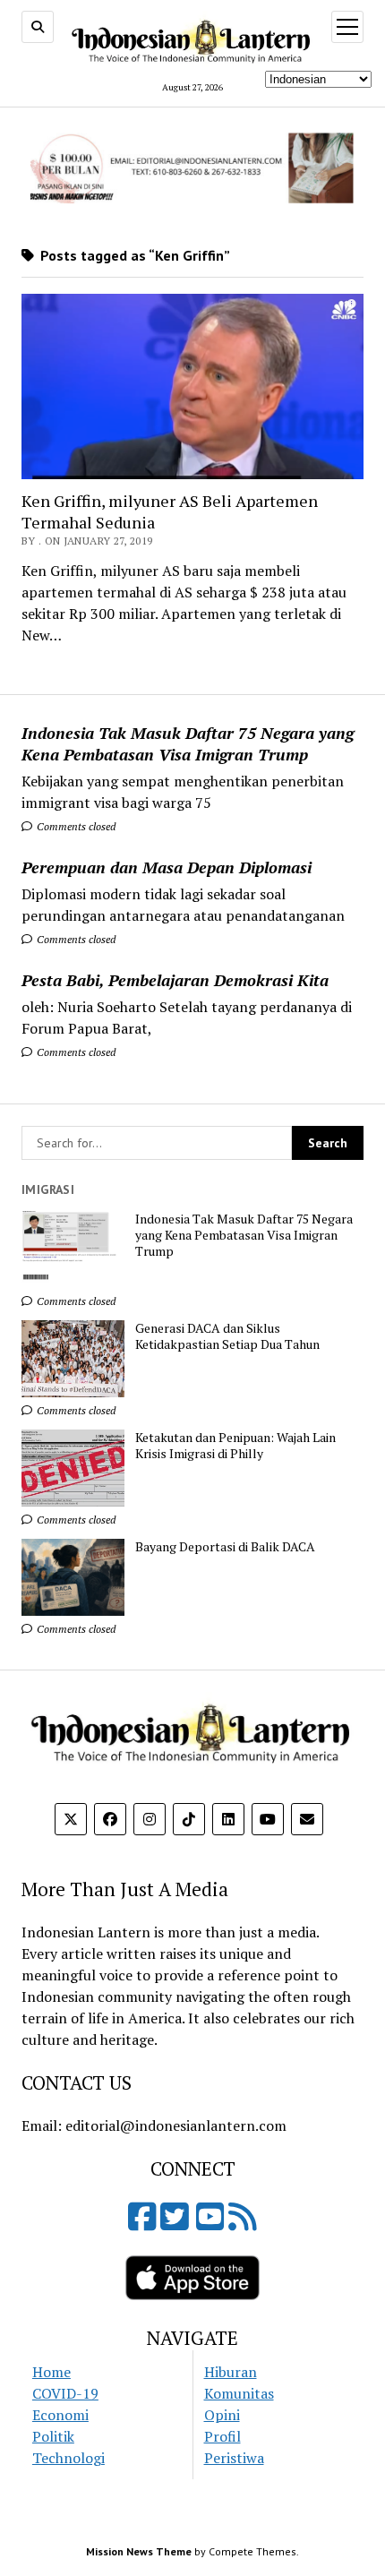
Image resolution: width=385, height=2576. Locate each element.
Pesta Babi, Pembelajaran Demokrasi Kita (175, 980)
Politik (53, 2436)
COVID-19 (65, 2393)
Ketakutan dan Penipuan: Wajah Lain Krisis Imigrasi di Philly (235, 1446)
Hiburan (231, 2372)
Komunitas (239, 2393)
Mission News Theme (139, 2551)
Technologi (68, 2458)
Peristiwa (234, 2458)
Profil (222, 2436)
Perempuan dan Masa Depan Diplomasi (167, 867)
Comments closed (75, 826)
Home (51, 2372)
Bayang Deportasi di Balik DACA (225, 1547)
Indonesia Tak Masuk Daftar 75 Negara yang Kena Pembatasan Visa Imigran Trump (188, 743)
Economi (60, 2415)
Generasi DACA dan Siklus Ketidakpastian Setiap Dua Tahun (227, 1336)
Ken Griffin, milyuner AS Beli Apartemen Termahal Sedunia (170, 511)
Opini (222, 2415)
